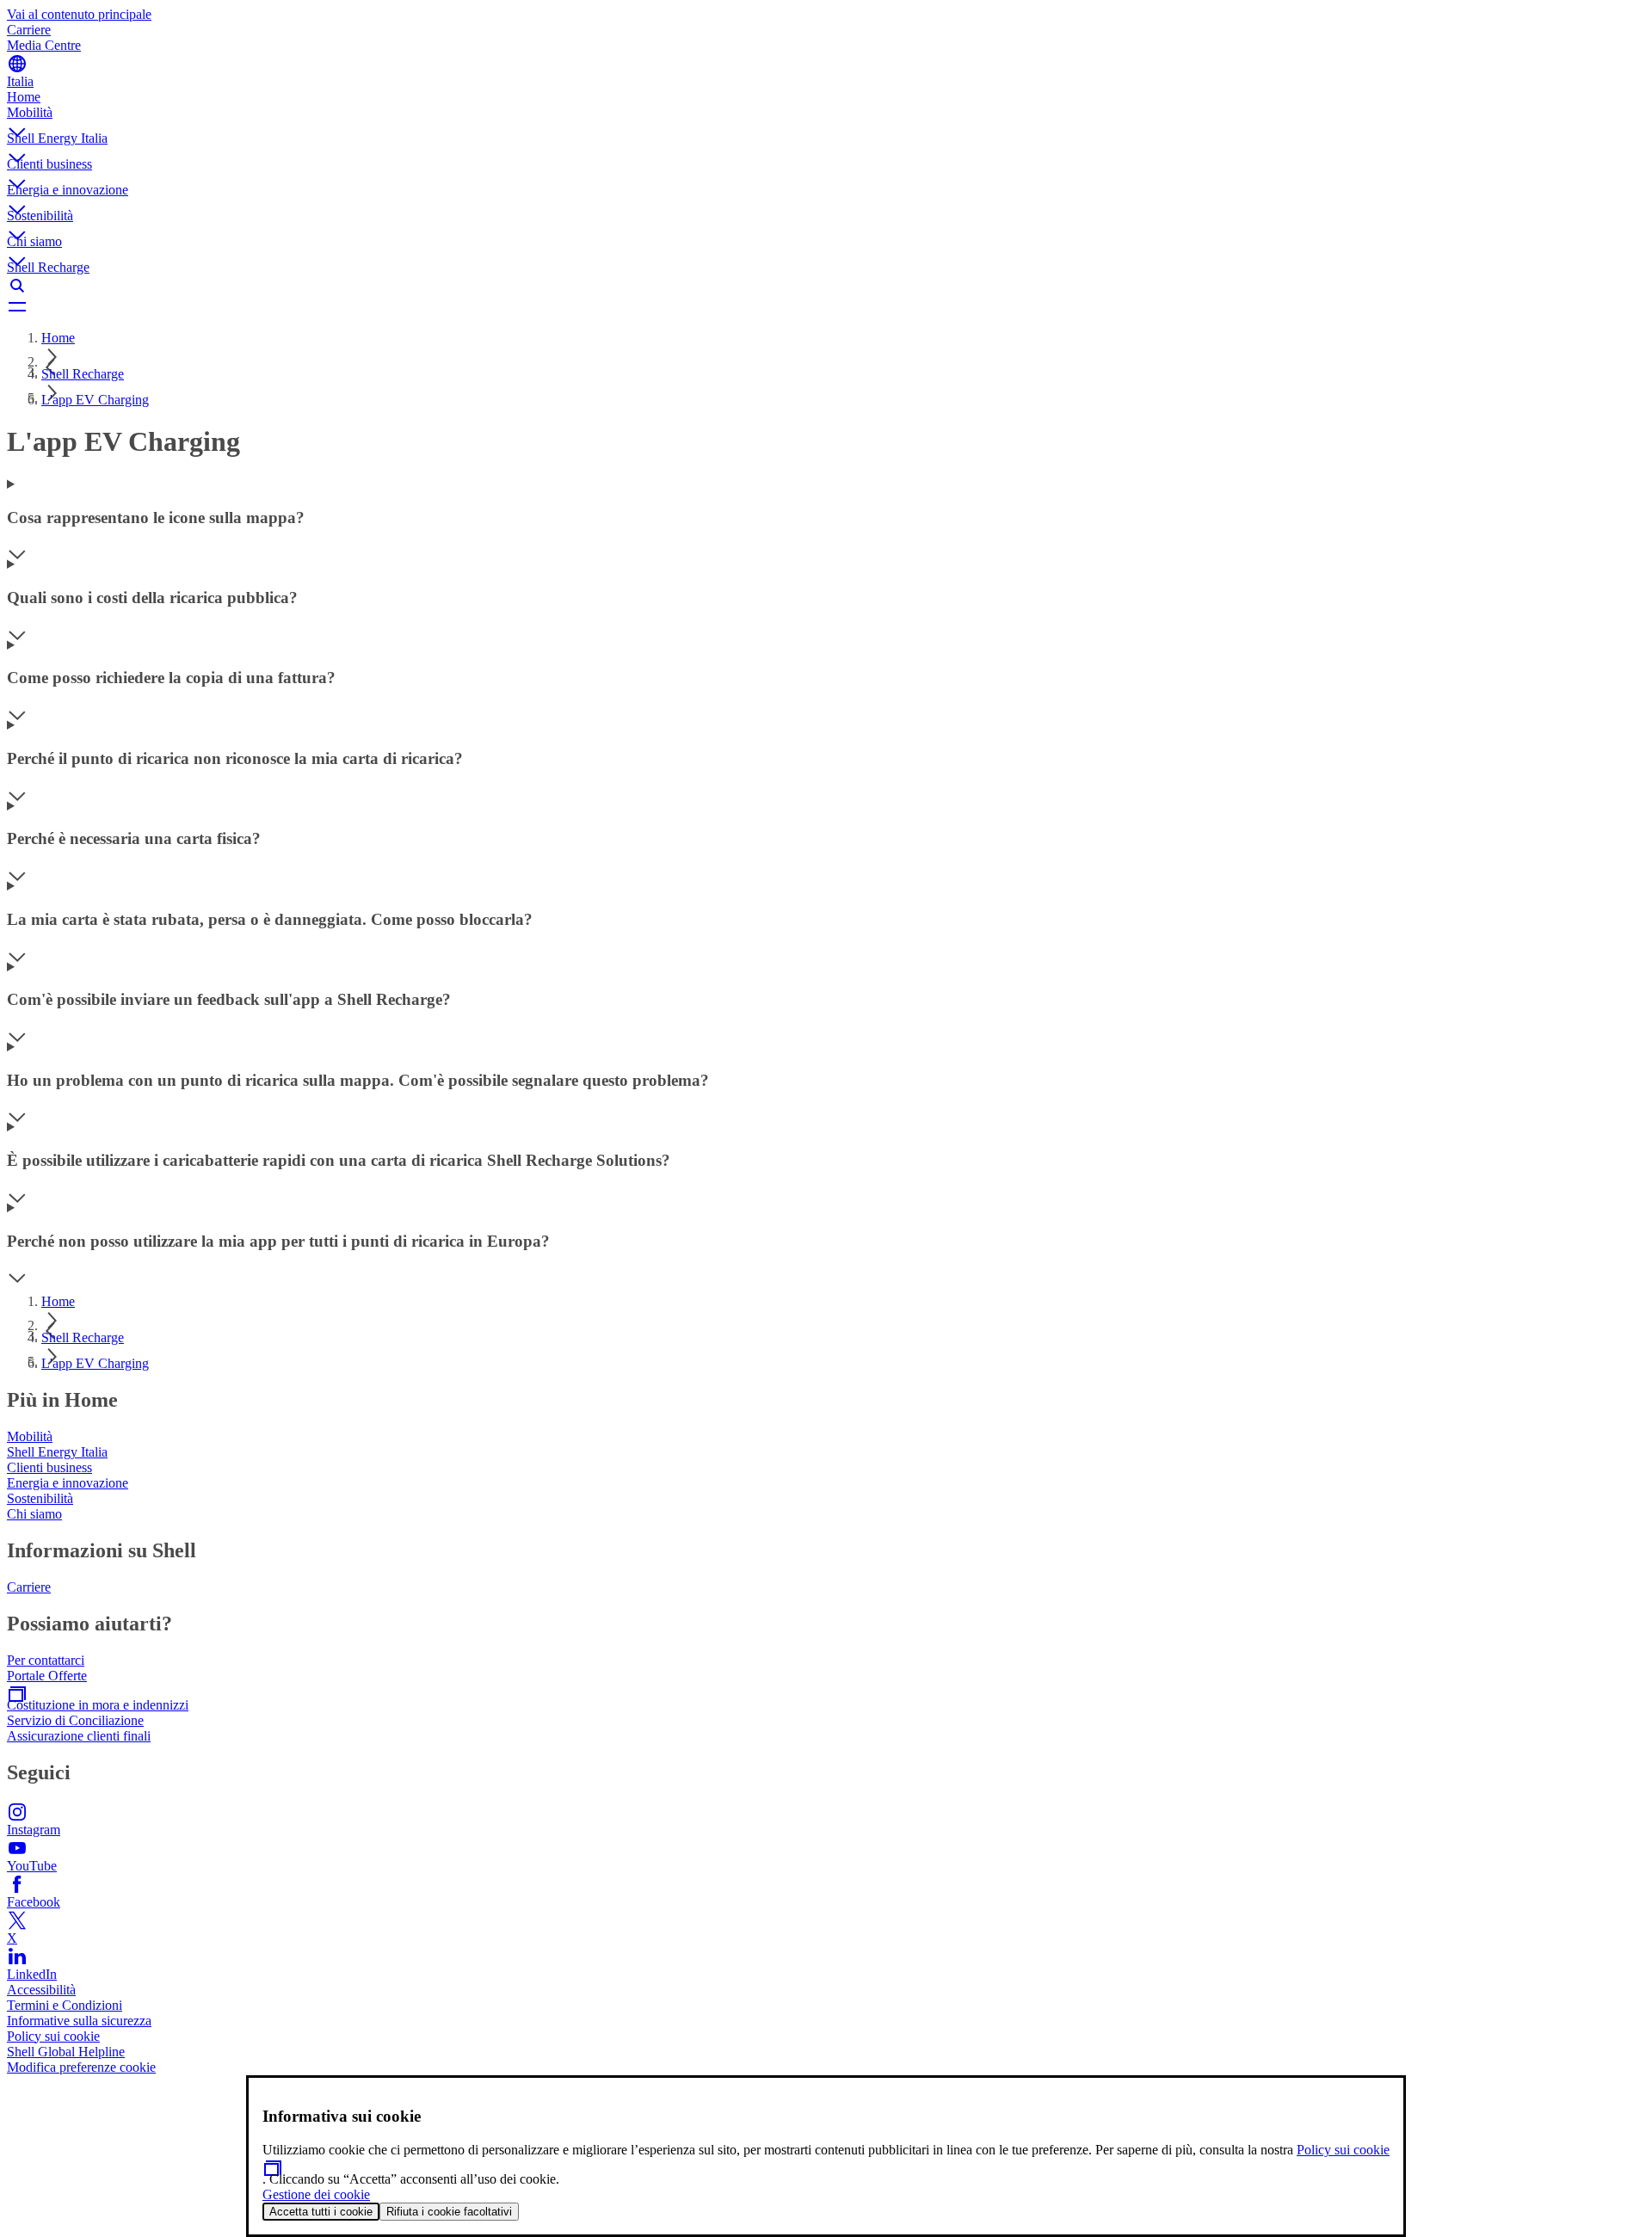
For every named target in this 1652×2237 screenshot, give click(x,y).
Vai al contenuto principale (79, 14)
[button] (826, 118)
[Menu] (826, 306)
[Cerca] (826, 286)
